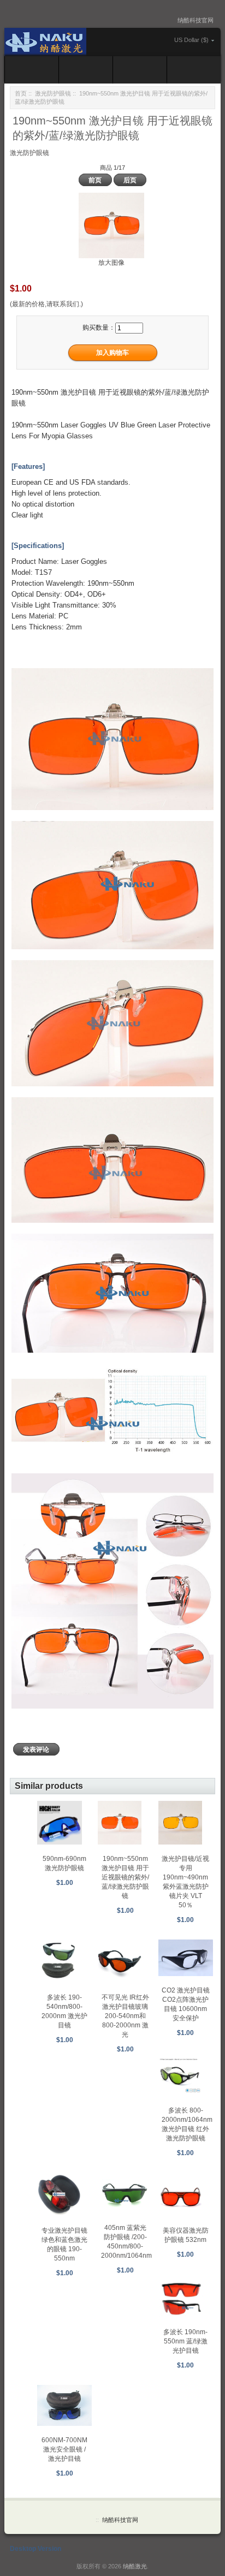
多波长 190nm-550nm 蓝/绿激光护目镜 (185, 2341)
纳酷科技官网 (196, 20)
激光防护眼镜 (53, 93)
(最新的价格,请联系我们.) (46, 304)
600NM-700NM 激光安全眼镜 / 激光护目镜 (64, 2449)
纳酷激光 (135, 2566)
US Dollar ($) (191, 40)
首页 (21, 93)
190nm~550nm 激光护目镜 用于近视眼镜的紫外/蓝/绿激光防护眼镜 (125, 1877)
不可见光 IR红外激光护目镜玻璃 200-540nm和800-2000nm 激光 (125, 2016)
